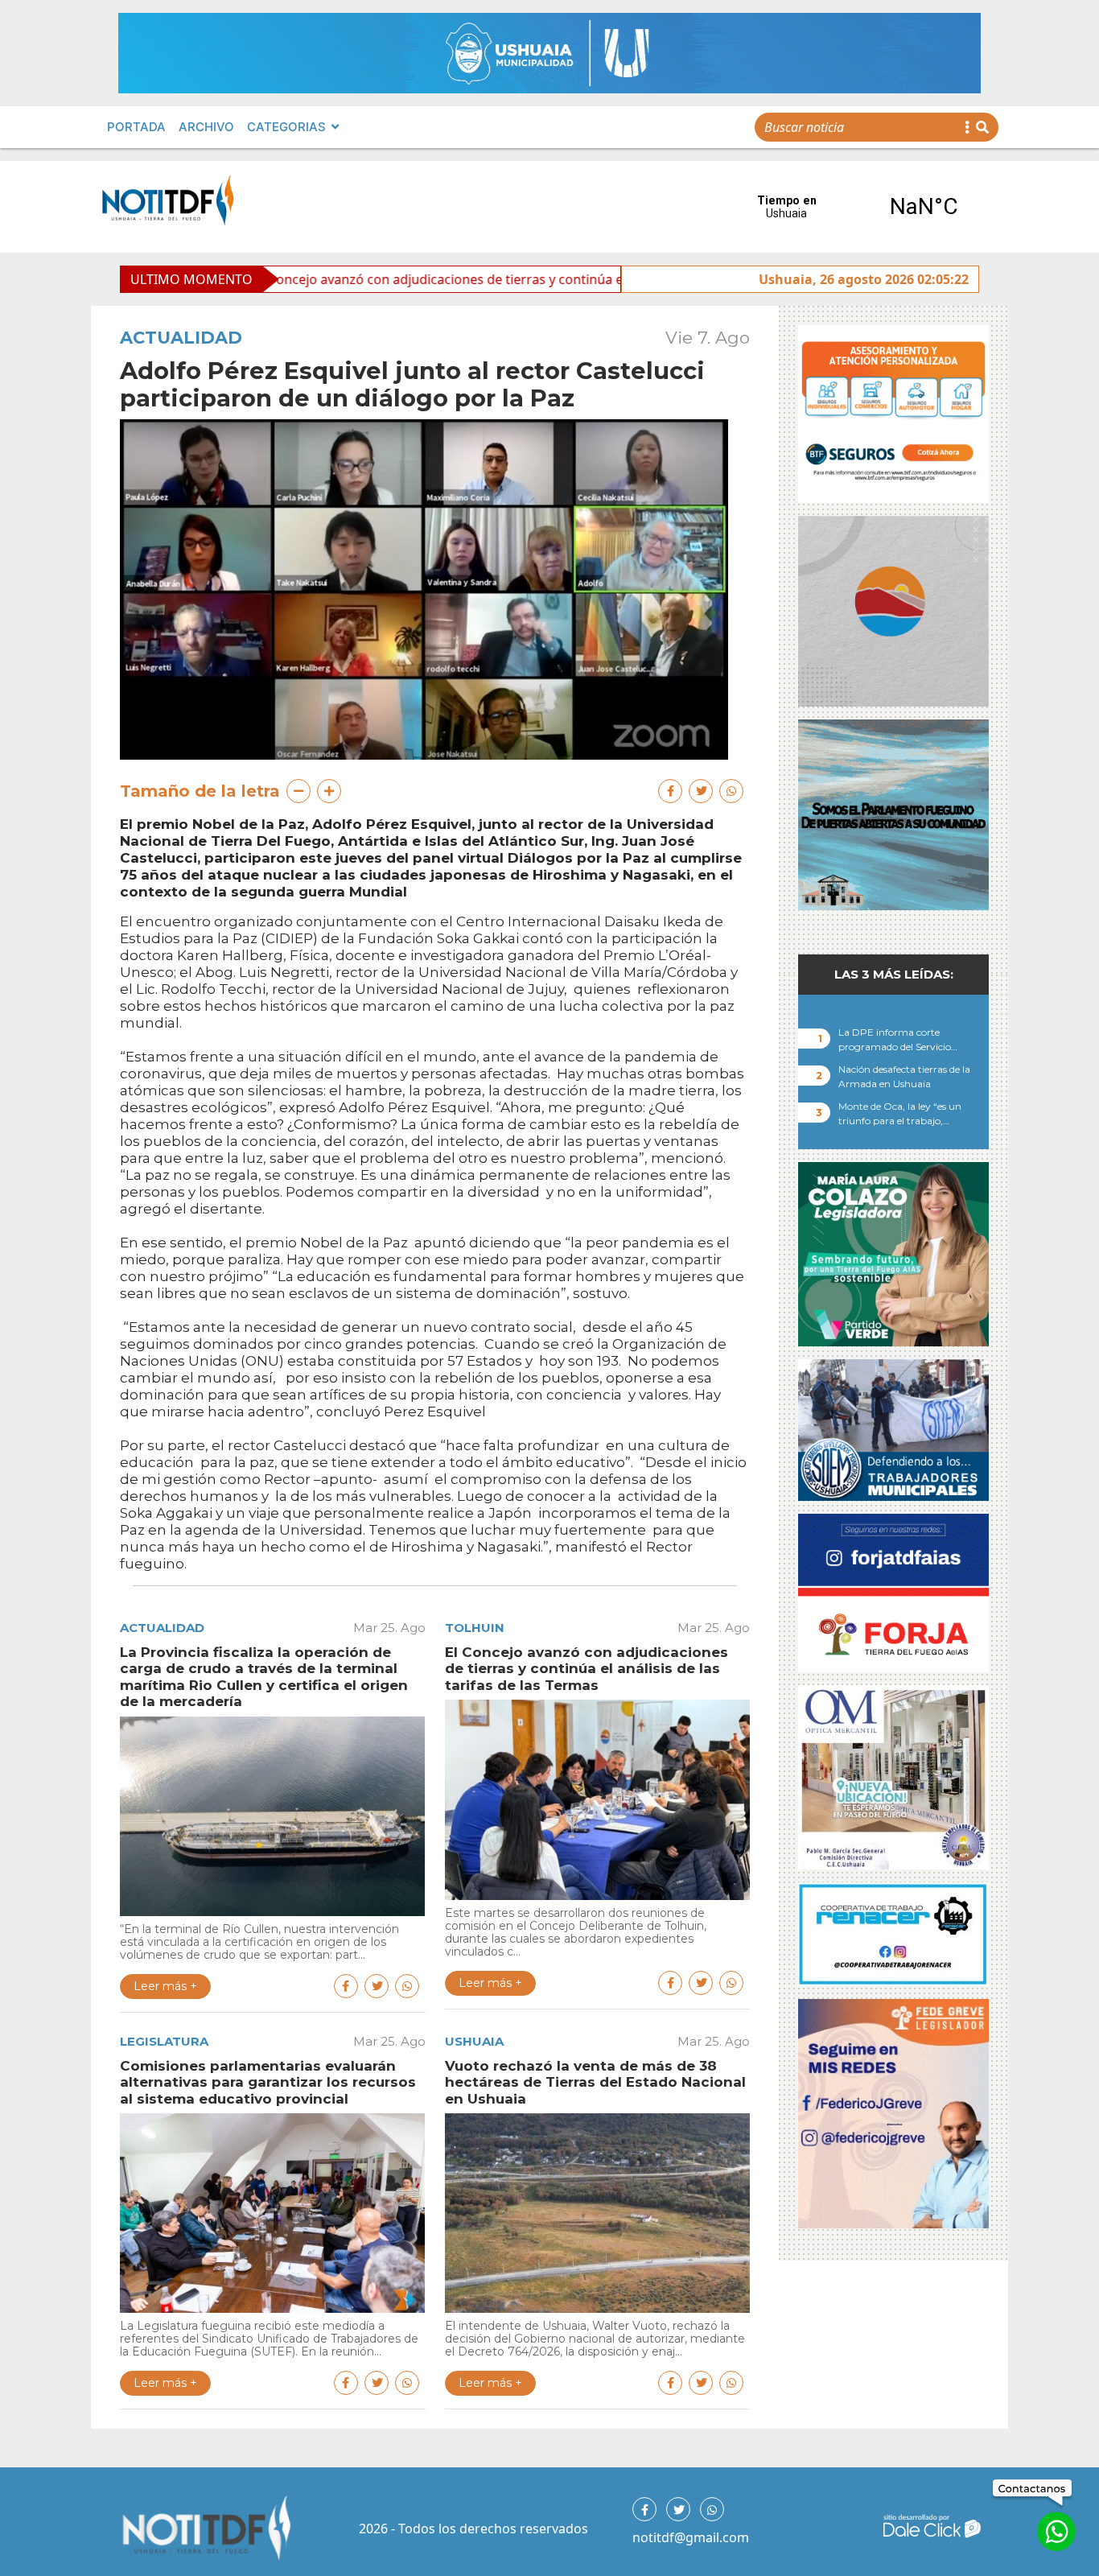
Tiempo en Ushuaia (855, 207)
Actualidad (181, 338)
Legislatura (164, 2041)
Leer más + (165, 1986)
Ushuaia (474, 2041)
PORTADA (136, 127)
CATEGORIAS (286, 127)
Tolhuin (475, 1628)
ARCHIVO (206, 127)
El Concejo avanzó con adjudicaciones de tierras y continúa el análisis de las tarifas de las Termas (428, 279)
